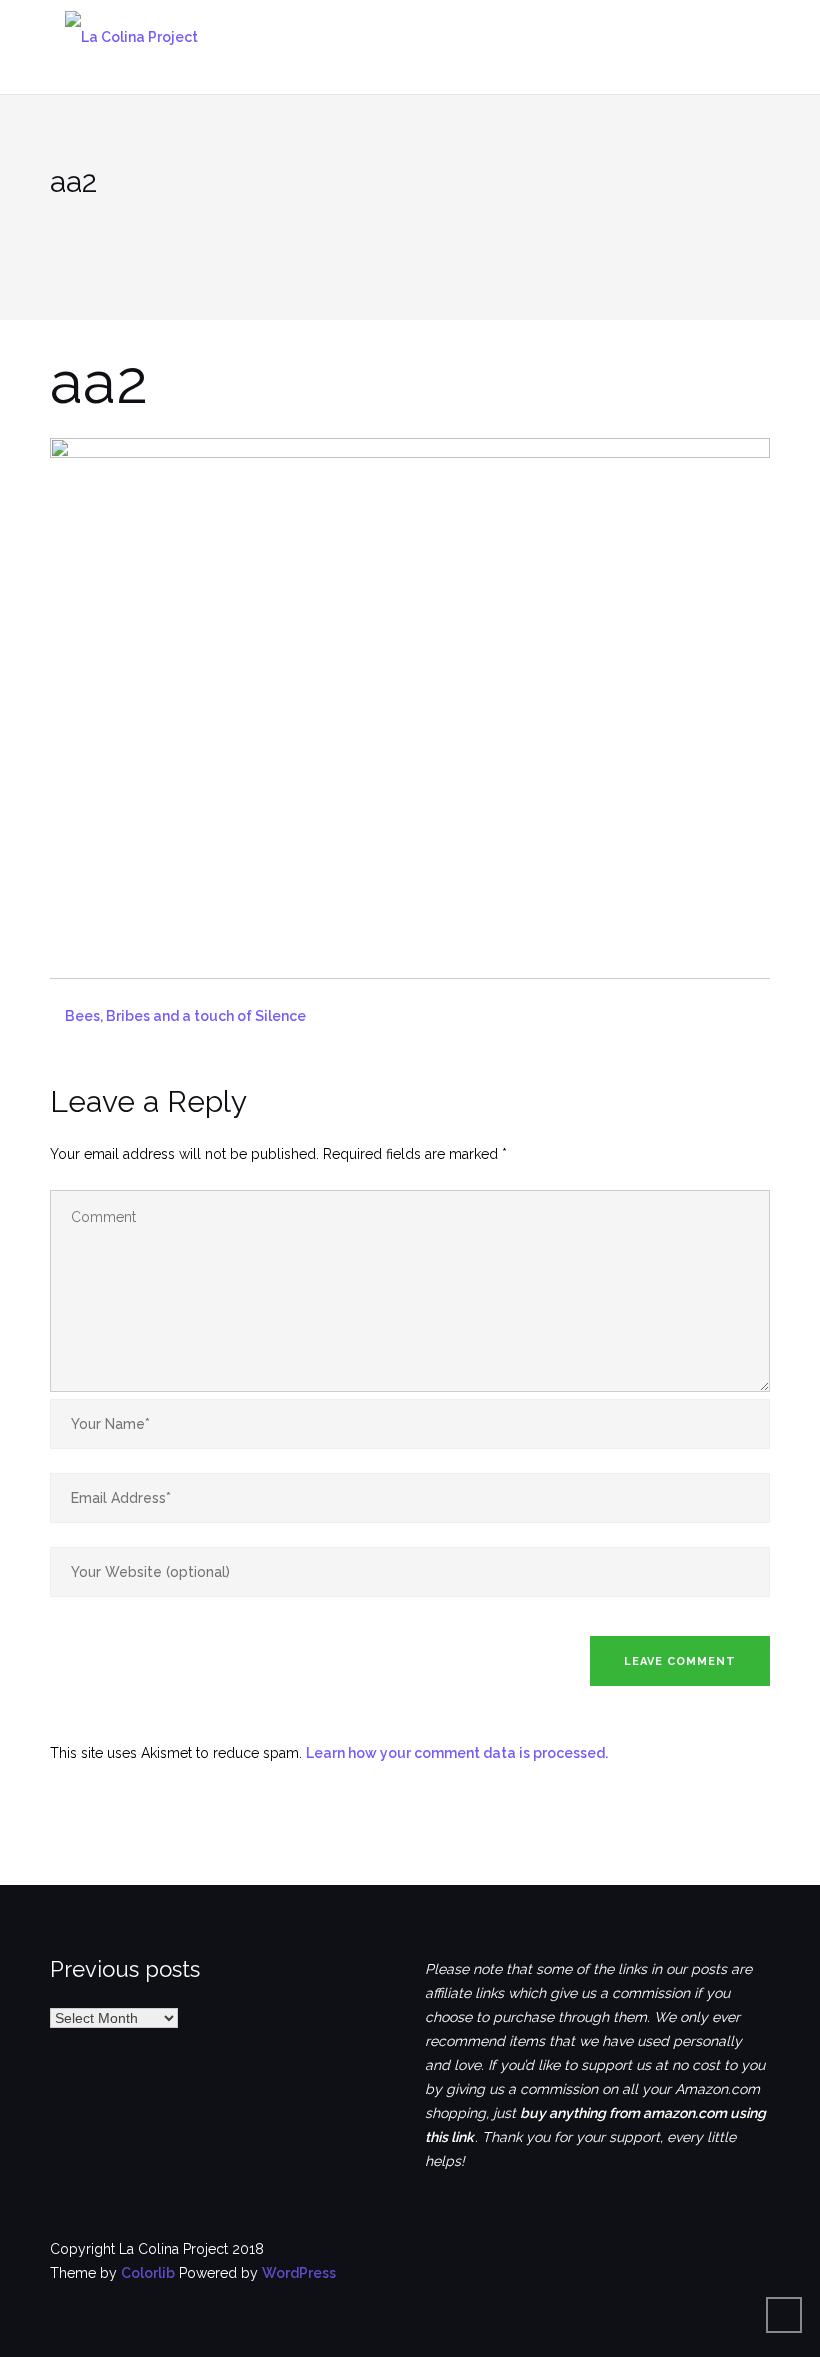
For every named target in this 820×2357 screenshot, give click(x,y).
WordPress (299, 2273)
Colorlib (148, 2273)
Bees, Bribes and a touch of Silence (185, 1016)
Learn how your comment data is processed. (457, 1753)
